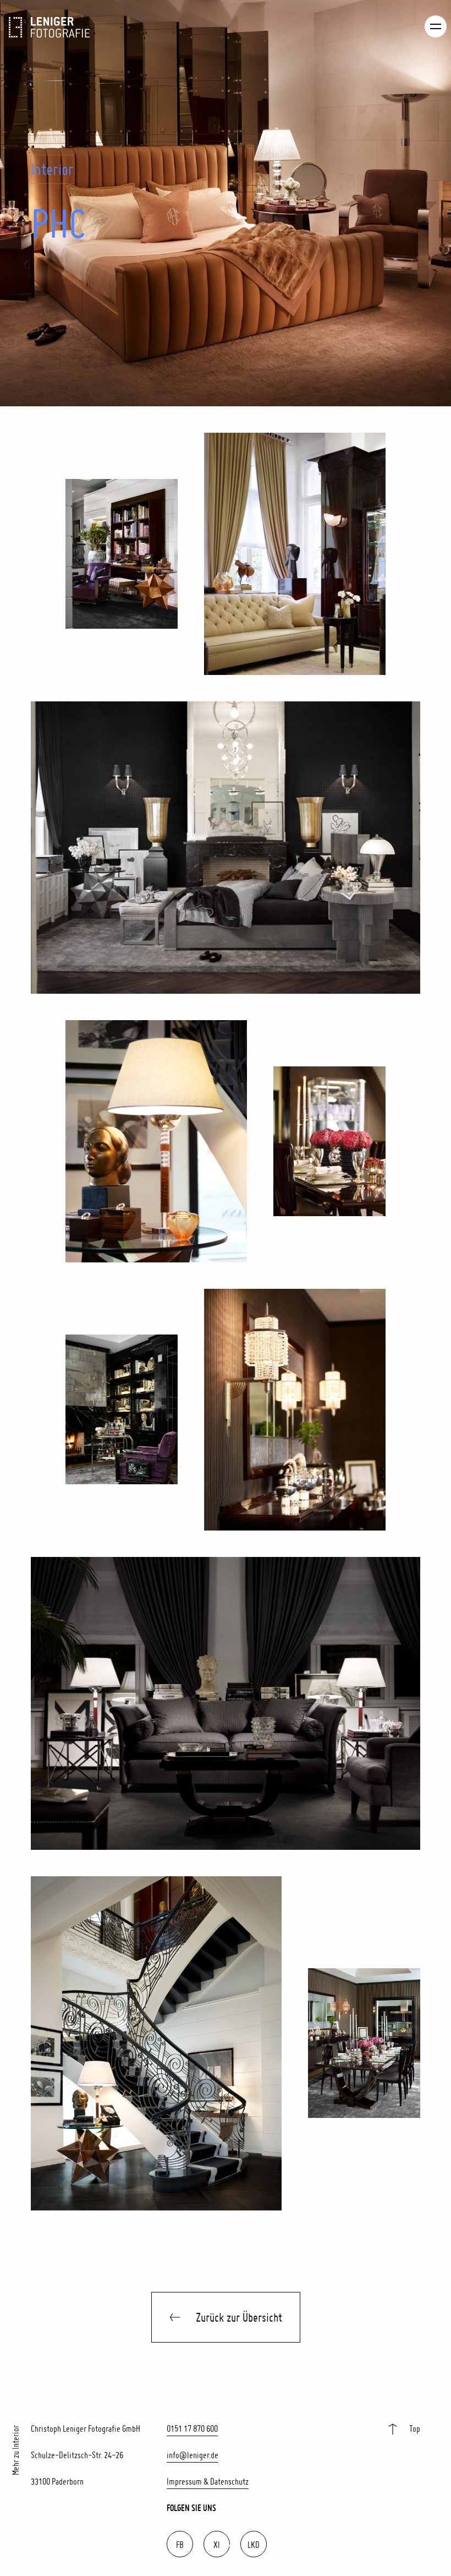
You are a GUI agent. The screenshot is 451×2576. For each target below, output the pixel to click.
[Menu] (436, 26)
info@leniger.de (193, 2455)
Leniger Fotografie (50, 27)
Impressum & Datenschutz (208, 2481)
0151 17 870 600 (192, 2428)
